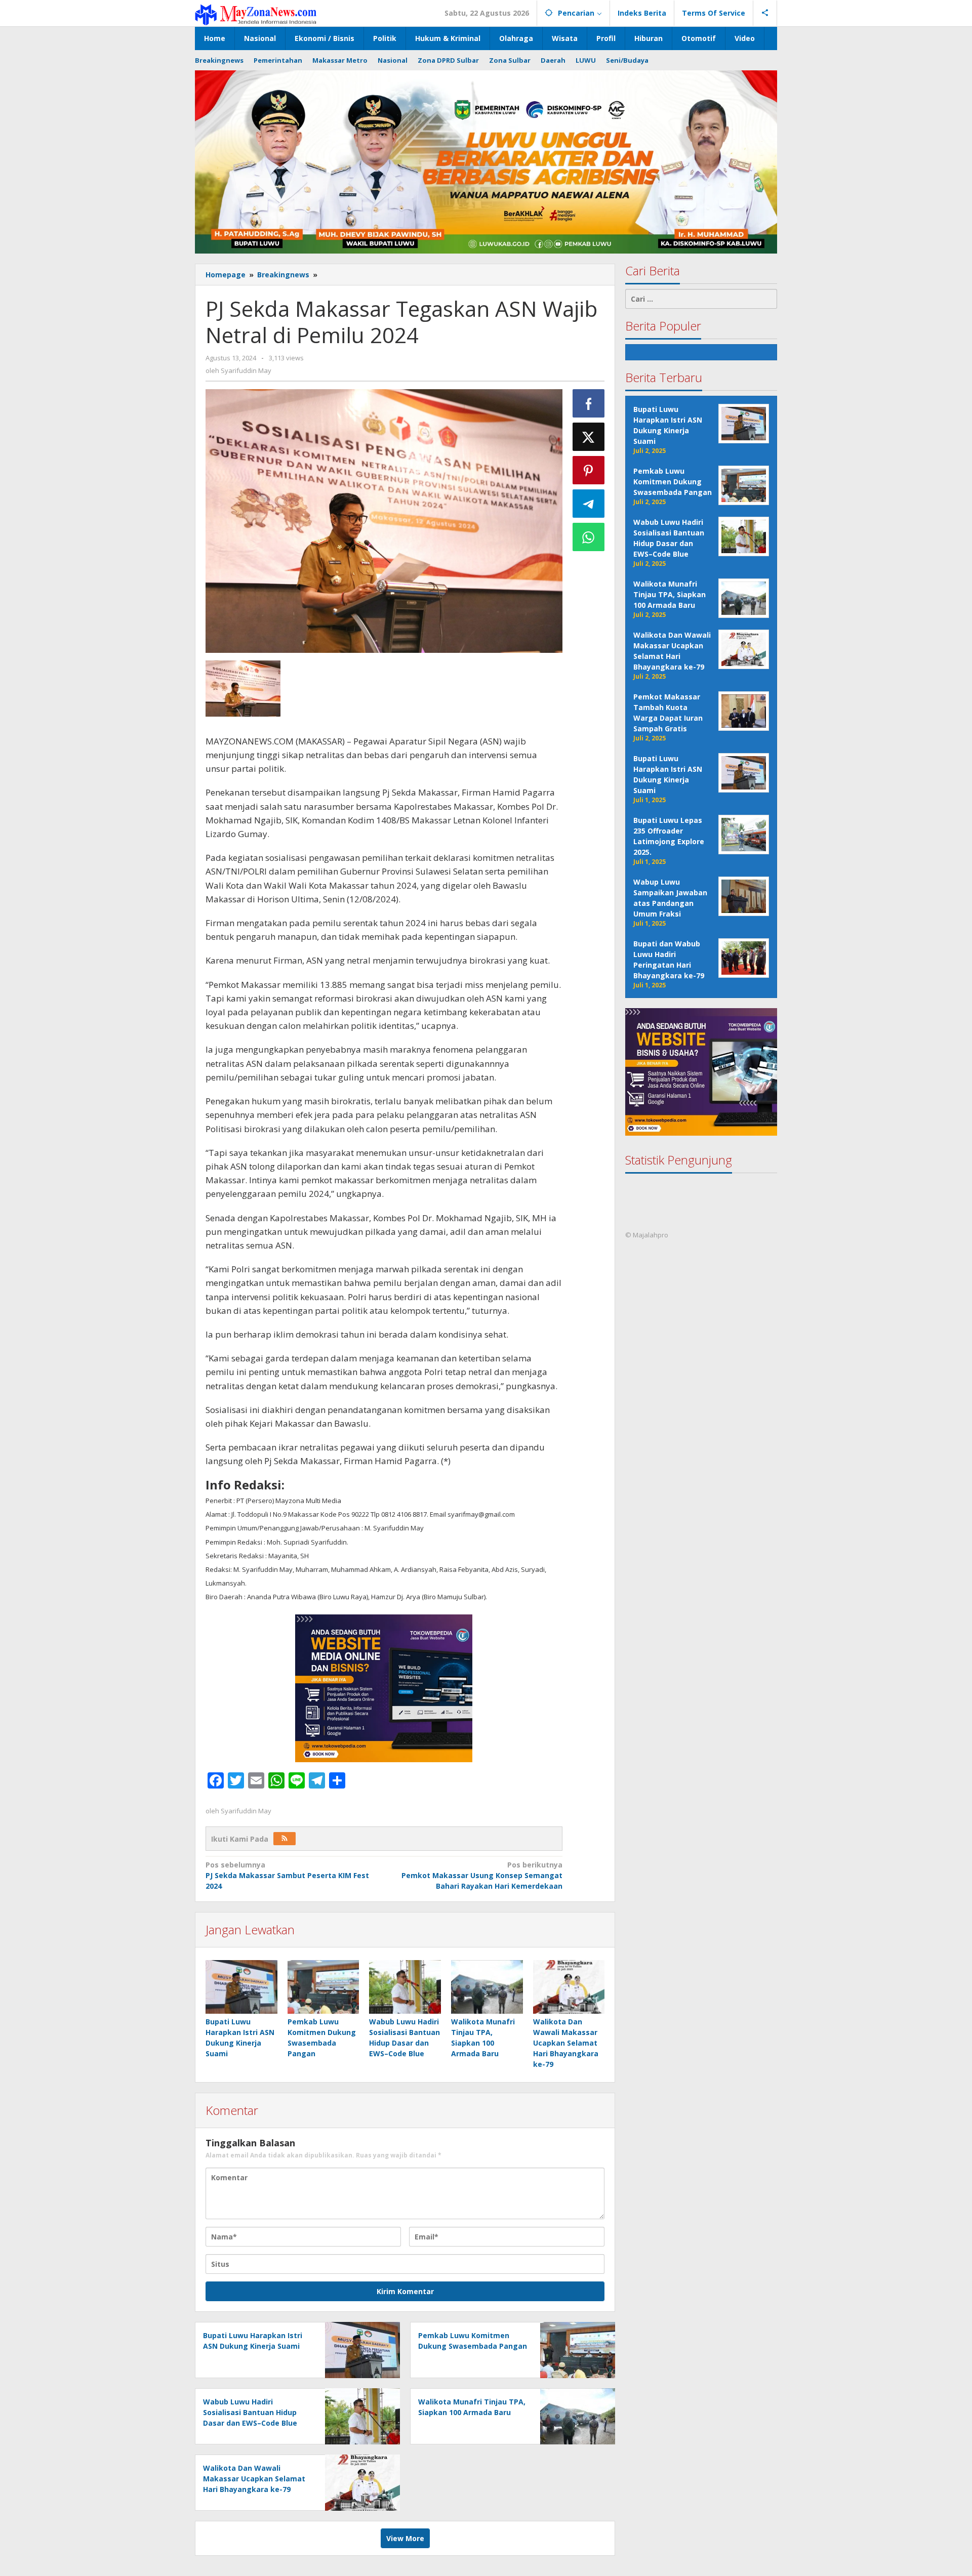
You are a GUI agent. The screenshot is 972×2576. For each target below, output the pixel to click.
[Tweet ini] (589, 437)
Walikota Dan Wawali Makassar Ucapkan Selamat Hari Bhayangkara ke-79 (566, 2043)
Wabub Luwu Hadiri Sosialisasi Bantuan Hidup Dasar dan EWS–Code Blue (250, 2412)
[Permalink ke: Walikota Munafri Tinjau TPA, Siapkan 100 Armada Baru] (487, 1987)
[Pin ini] (589, 470)
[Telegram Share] (589, 504)
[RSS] (285, 1839)
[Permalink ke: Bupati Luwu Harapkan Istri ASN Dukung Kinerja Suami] (241, 1987)
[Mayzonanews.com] (256, 14)
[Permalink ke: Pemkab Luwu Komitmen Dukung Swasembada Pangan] (323, 1987)
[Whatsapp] (589, 537)
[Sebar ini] (589, 403)
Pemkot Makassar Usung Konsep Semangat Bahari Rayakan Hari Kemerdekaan (482, 1875)
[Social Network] (765, 13)
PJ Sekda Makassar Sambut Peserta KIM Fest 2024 (287, 1875)
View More (405, 2538)
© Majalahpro (647, 1235)
